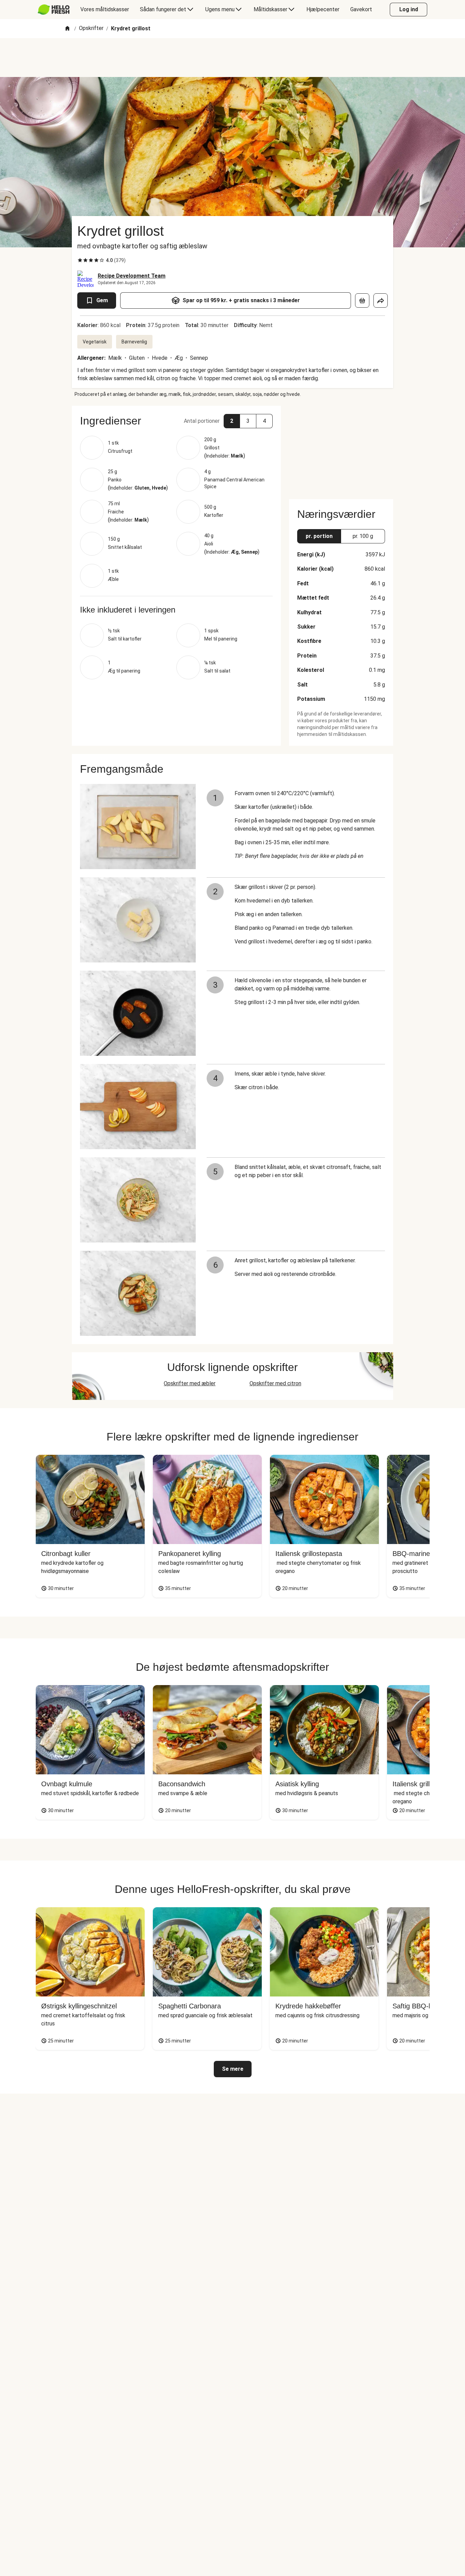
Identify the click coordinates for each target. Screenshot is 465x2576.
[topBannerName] (233, 58)
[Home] (67, 29)
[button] (176, 421)
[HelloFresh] (54, 10)
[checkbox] (80, 260)
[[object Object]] (362, 300)
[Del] (381, 300)
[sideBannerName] (341, 448)
